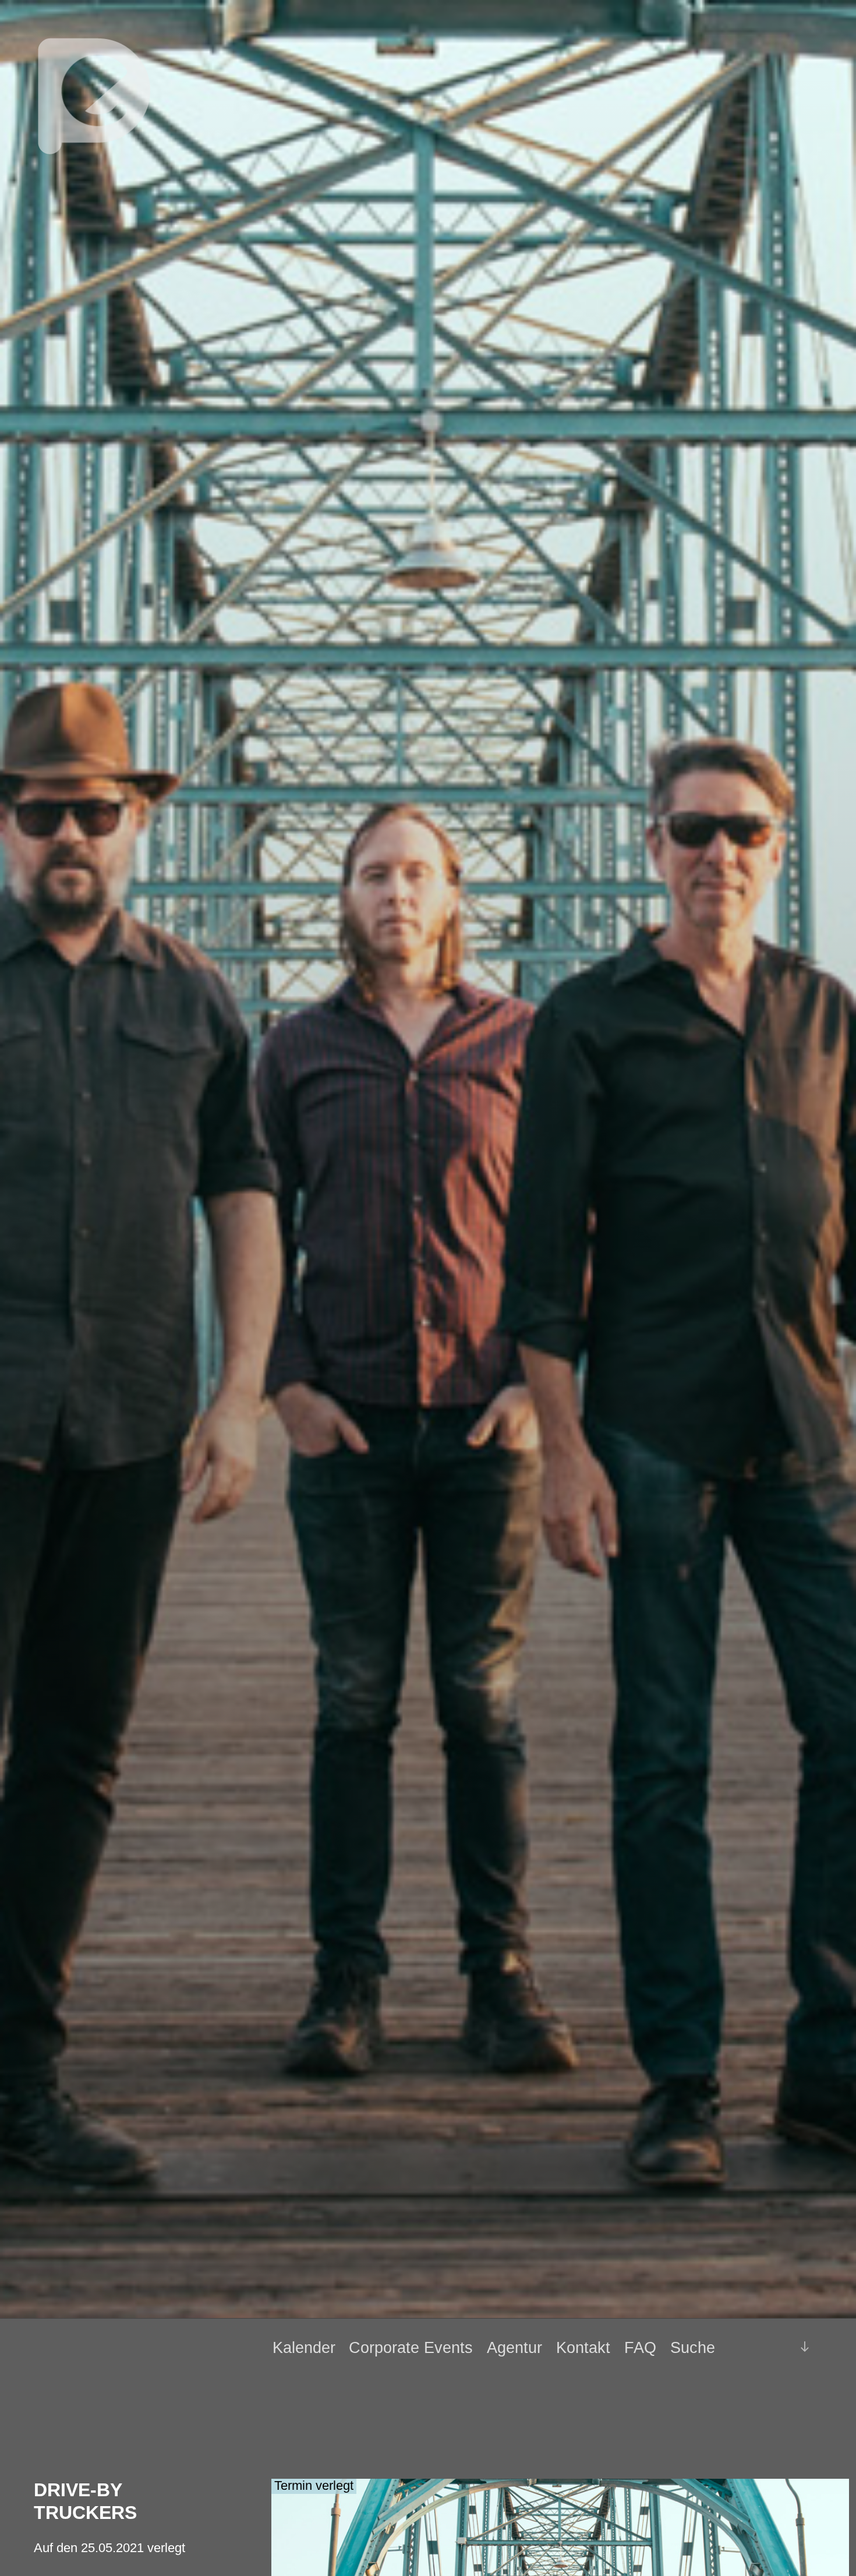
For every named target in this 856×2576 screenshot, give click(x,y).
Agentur (514, 2348)
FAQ (640, 2348)
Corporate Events (411, 2348)
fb (756, 2347)
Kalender (304, 2348)
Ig (775, 2348)
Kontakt (583, 2348)
